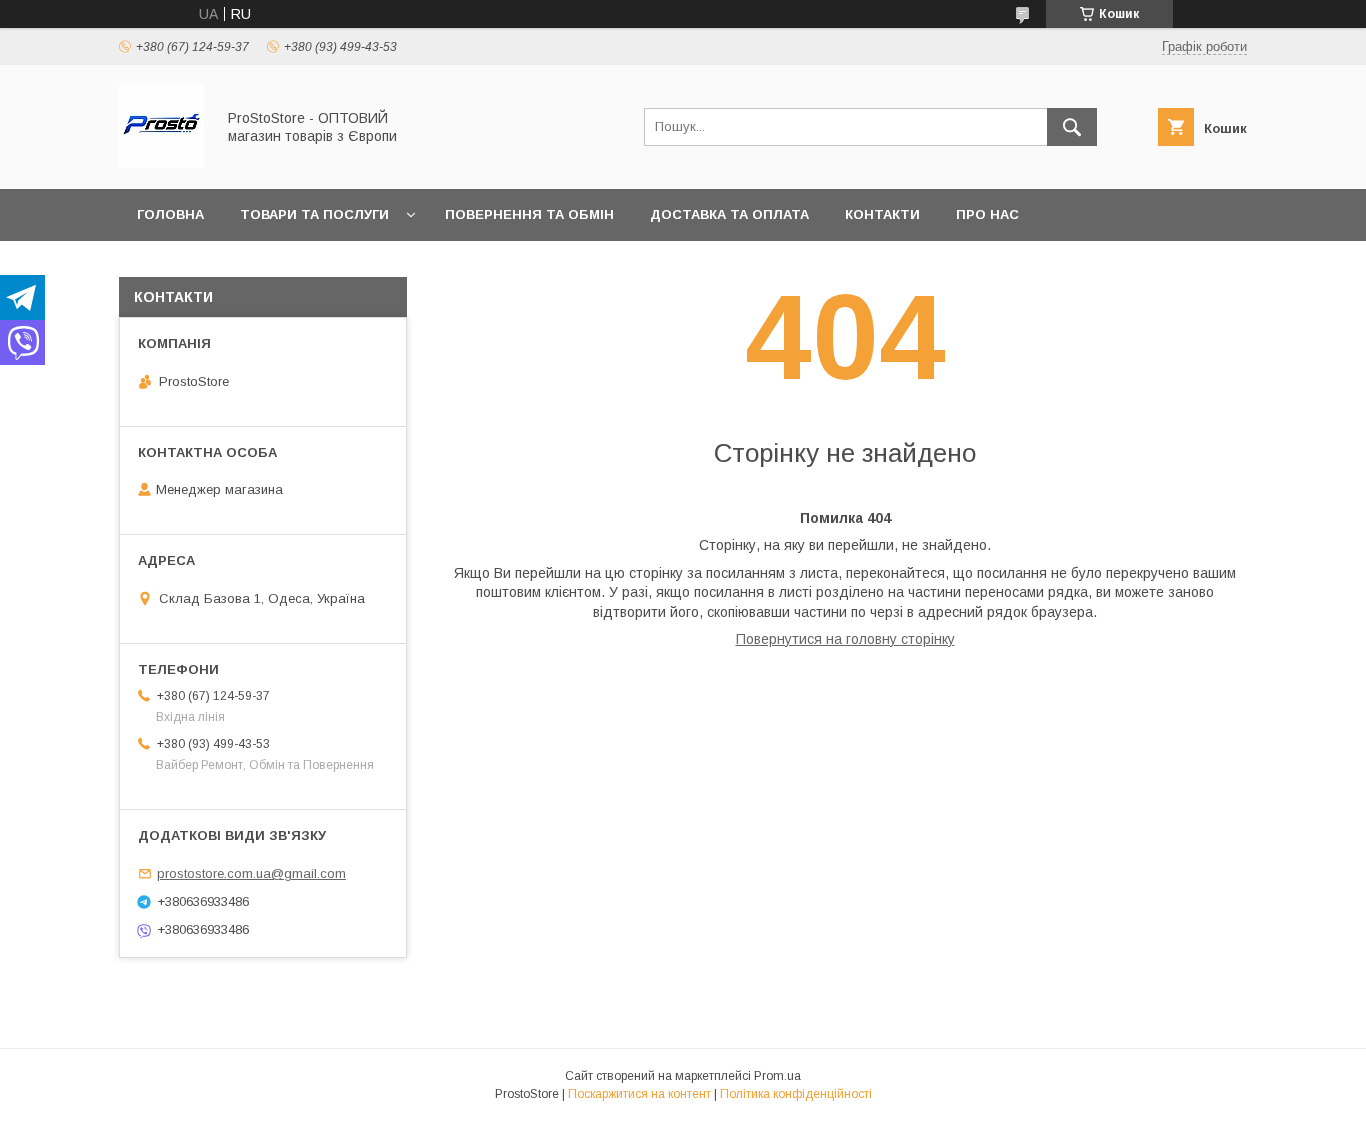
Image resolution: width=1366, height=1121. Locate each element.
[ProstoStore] (161, 163)
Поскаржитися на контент (639, 1094)
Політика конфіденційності (796, 1094)
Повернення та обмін (529, 214)
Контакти (882, 214)
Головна (170, 214)
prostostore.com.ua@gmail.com (251, 873)
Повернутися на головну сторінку (845, 639)
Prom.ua (777, 1076)
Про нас (987, 214)
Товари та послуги (314, 214)
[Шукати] (1072, 127)
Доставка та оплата (729, 214)
